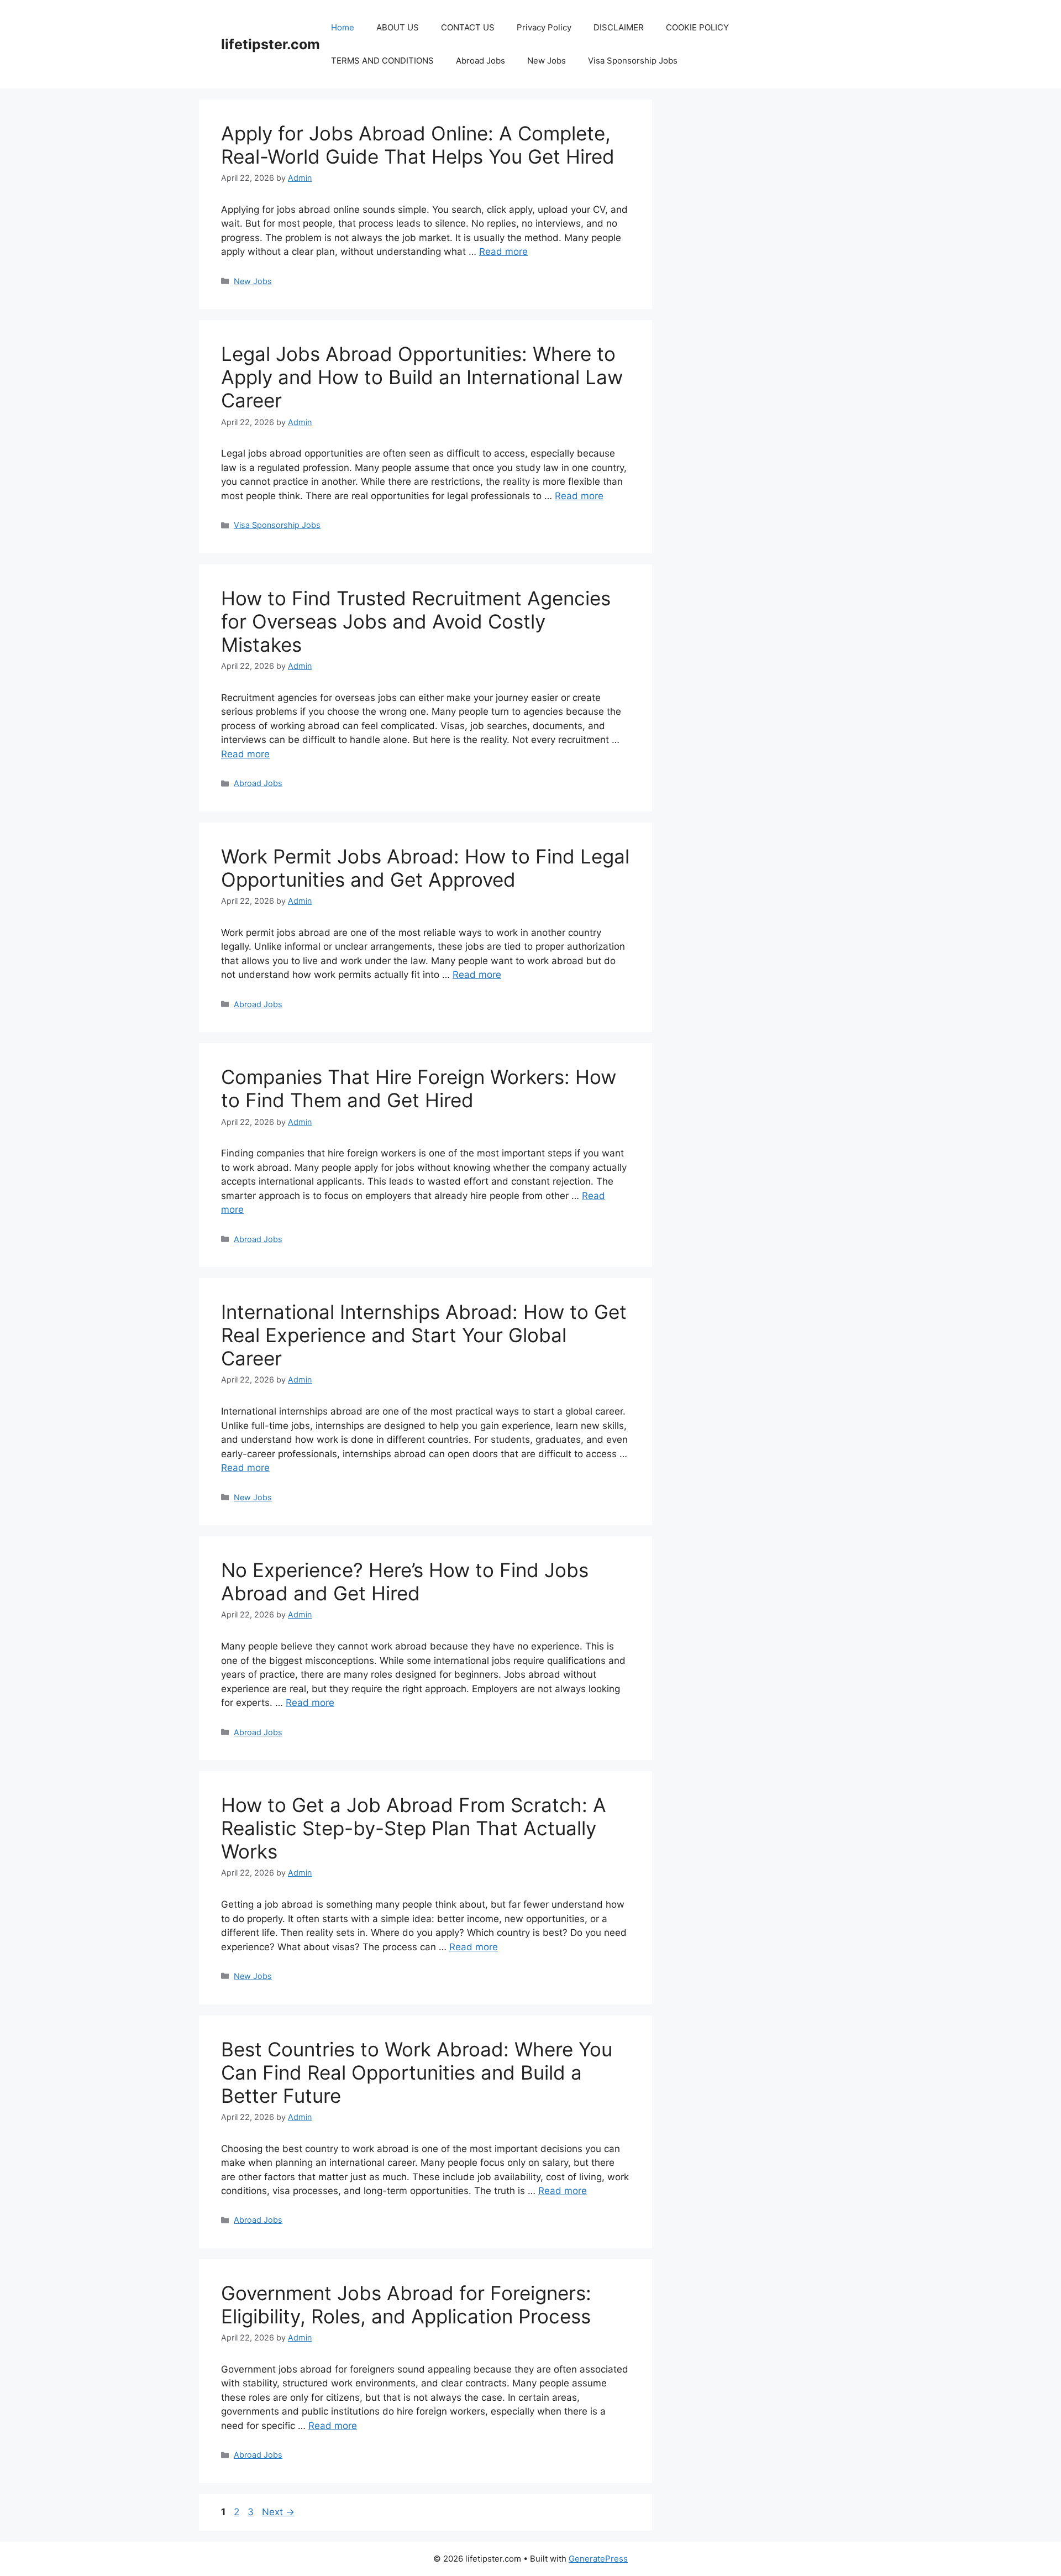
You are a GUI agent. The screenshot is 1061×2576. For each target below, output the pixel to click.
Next (278, 2512)
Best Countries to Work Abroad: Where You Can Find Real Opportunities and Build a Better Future (417, 2072)
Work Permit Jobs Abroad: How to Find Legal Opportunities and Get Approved (425, 868)
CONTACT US (468, 27)
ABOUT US (398, 27)
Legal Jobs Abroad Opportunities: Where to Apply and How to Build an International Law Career (422, 377)
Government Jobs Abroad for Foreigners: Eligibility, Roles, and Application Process (406, 2305)
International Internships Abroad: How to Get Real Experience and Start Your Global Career (424, 1335)
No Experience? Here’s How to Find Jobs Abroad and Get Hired (405, 1582)
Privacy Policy (544, 27)
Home (343, 27)
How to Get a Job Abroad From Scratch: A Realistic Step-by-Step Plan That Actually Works (414, 1828)
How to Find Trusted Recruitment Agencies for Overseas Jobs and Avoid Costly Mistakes (416, 621)
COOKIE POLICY (697, 27)
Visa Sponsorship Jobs (633, 61)
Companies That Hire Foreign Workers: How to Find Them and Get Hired (419, 1088)
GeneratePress (598, 2559)
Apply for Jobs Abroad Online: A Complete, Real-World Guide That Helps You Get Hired (418, 145)
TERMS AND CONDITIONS (382, 61)
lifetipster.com (270, 44)
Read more (503, 252)
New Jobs (547, 61)
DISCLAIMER (619, 27)
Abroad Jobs (480, 61)
